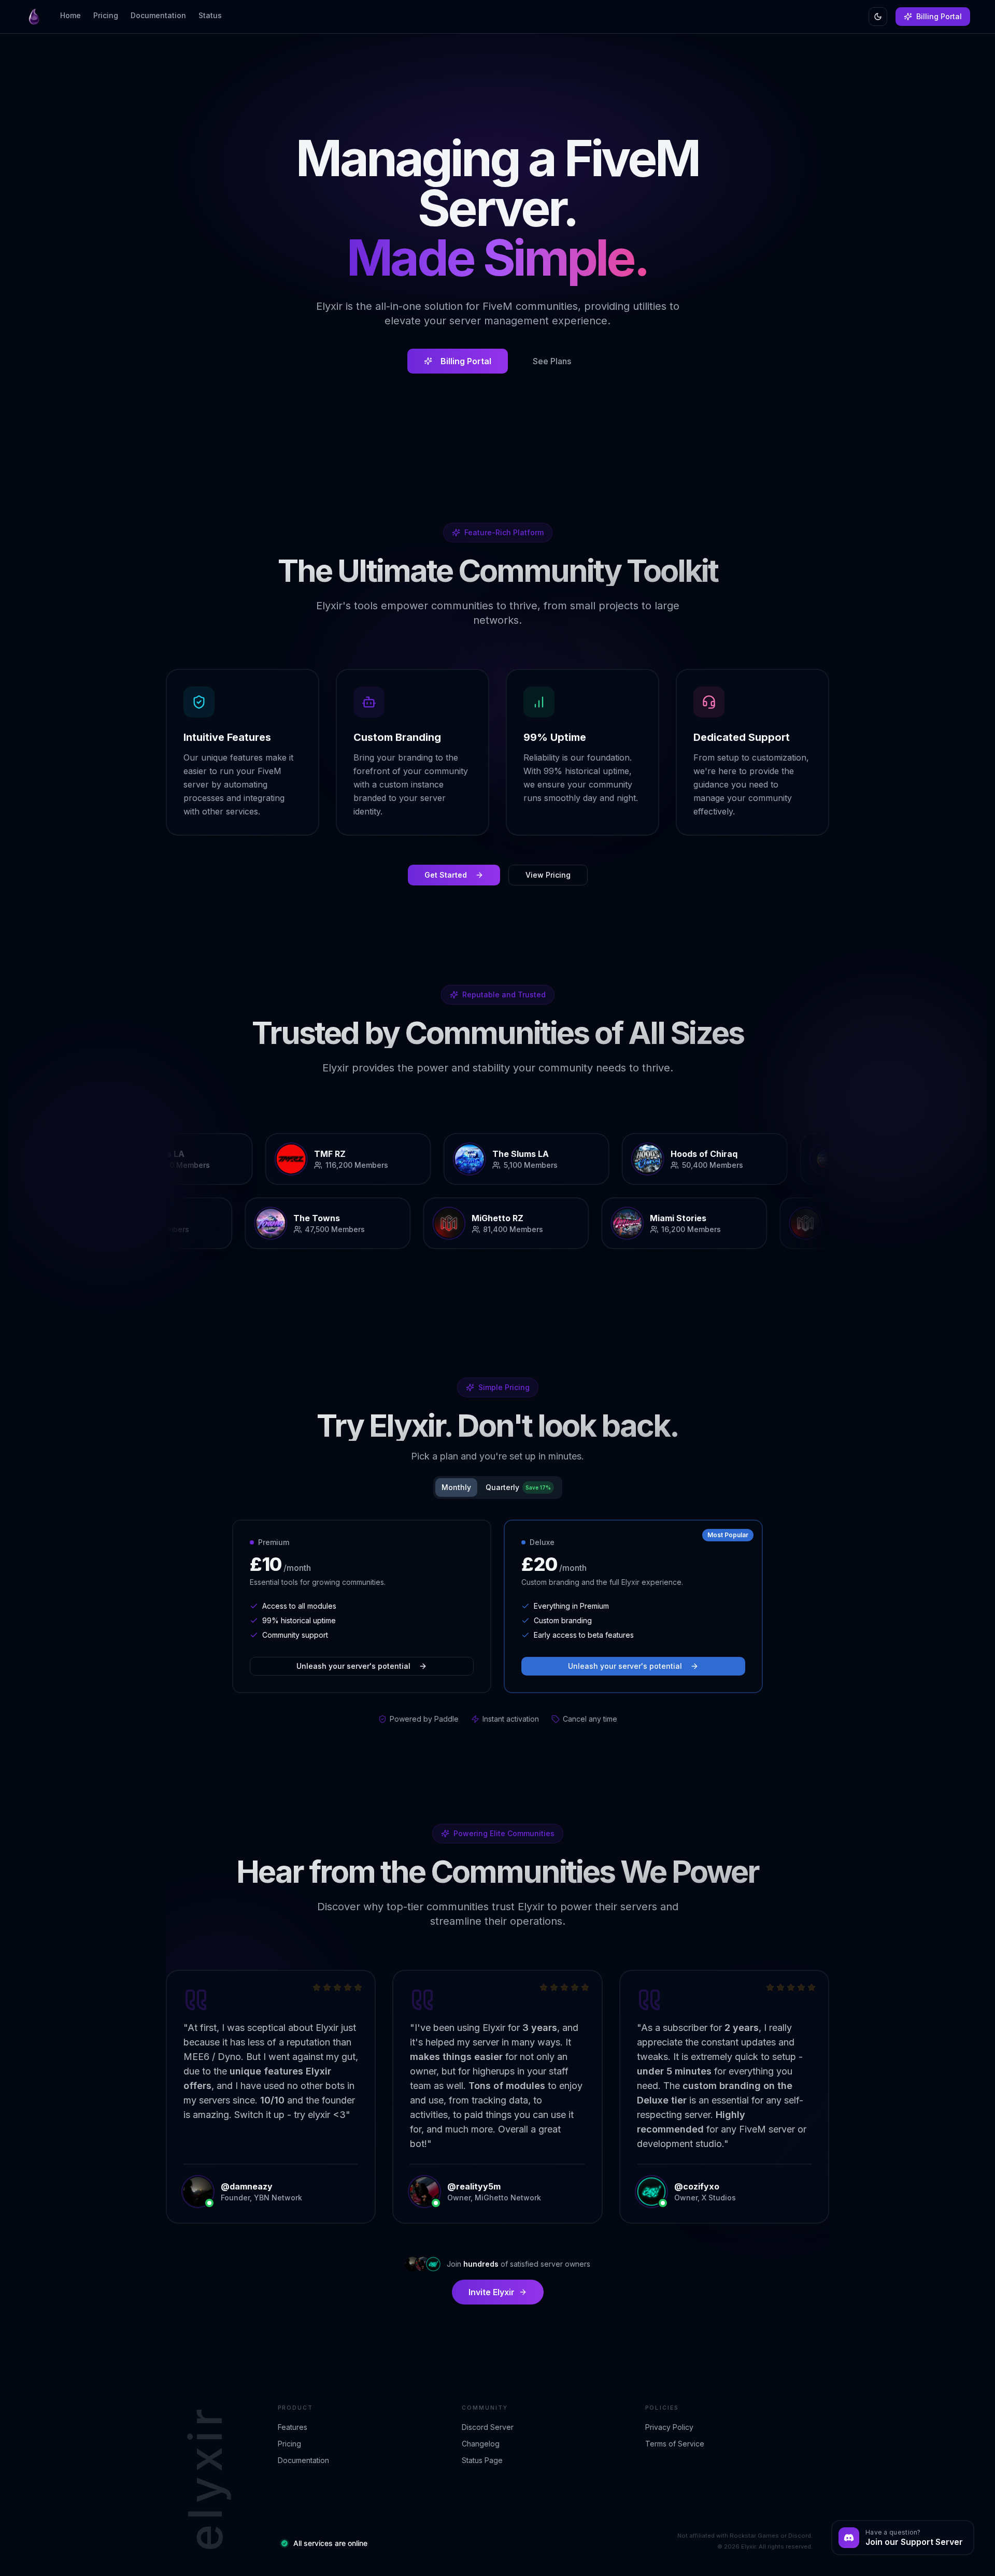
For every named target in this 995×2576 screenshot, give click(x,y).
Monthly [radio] (456, 1487)
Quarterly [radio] (518, 1487)
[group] (498, 1487)
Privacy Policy (669, 2427)
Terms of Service (675, 2444)
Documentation (303, 2460)
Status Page (482, 2460)
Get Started (446, 875)
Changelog (481, 2444)
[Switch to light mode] (878, 17)
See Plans (552, 361)
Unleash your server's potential (353, 1666)
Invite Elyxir (492, 2292)
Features (293, 2427)
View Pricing (548, 875)
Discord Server (488, 2427)
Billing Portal (939, 16)
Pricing (289, 2444)
